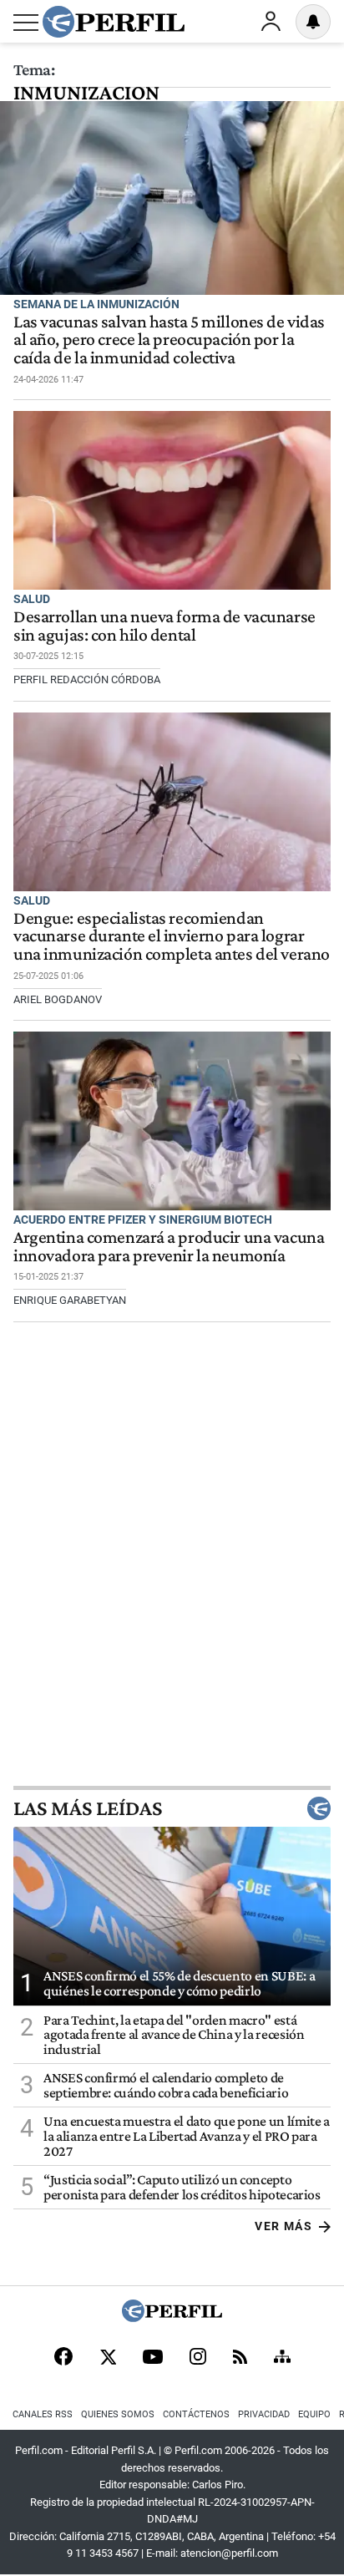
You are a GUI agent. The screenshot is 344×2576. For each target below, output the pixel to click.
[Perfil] (172, 2317)
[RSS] (240, 2358)
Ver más (283, 2226)
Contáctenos (196, 2414)
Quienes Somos (118, 2414)
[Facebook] (63, 2358)
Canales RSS (43, 2414)
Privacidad (264, 2414)
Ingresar (271, 22)
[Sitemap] (282, 2358)
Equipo (314, 2414)
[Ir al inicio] (114, 22)
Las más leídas (88, 1808)
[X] (108, 2358)
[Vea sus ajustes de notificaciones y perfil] (313, 22)
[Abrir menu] (26, 23)
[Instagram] (198, 2358)
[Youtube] (153, 2358)
